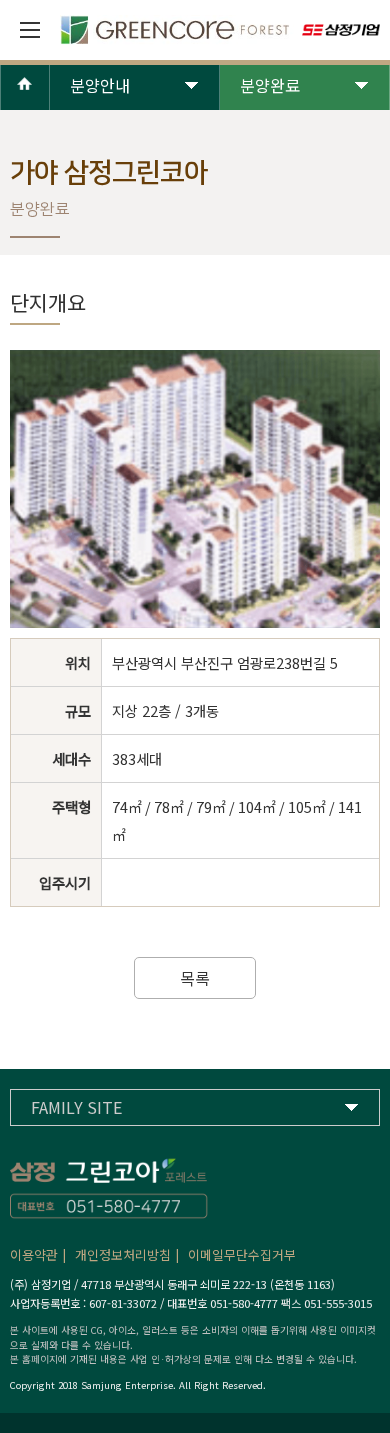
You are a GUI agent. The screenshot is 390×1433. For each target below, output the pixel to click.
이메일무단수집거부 (242, 1254)
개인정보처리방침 (123, 1254)
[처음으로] (25, 101)
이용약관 (34, 1254)
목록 (195, 978)
